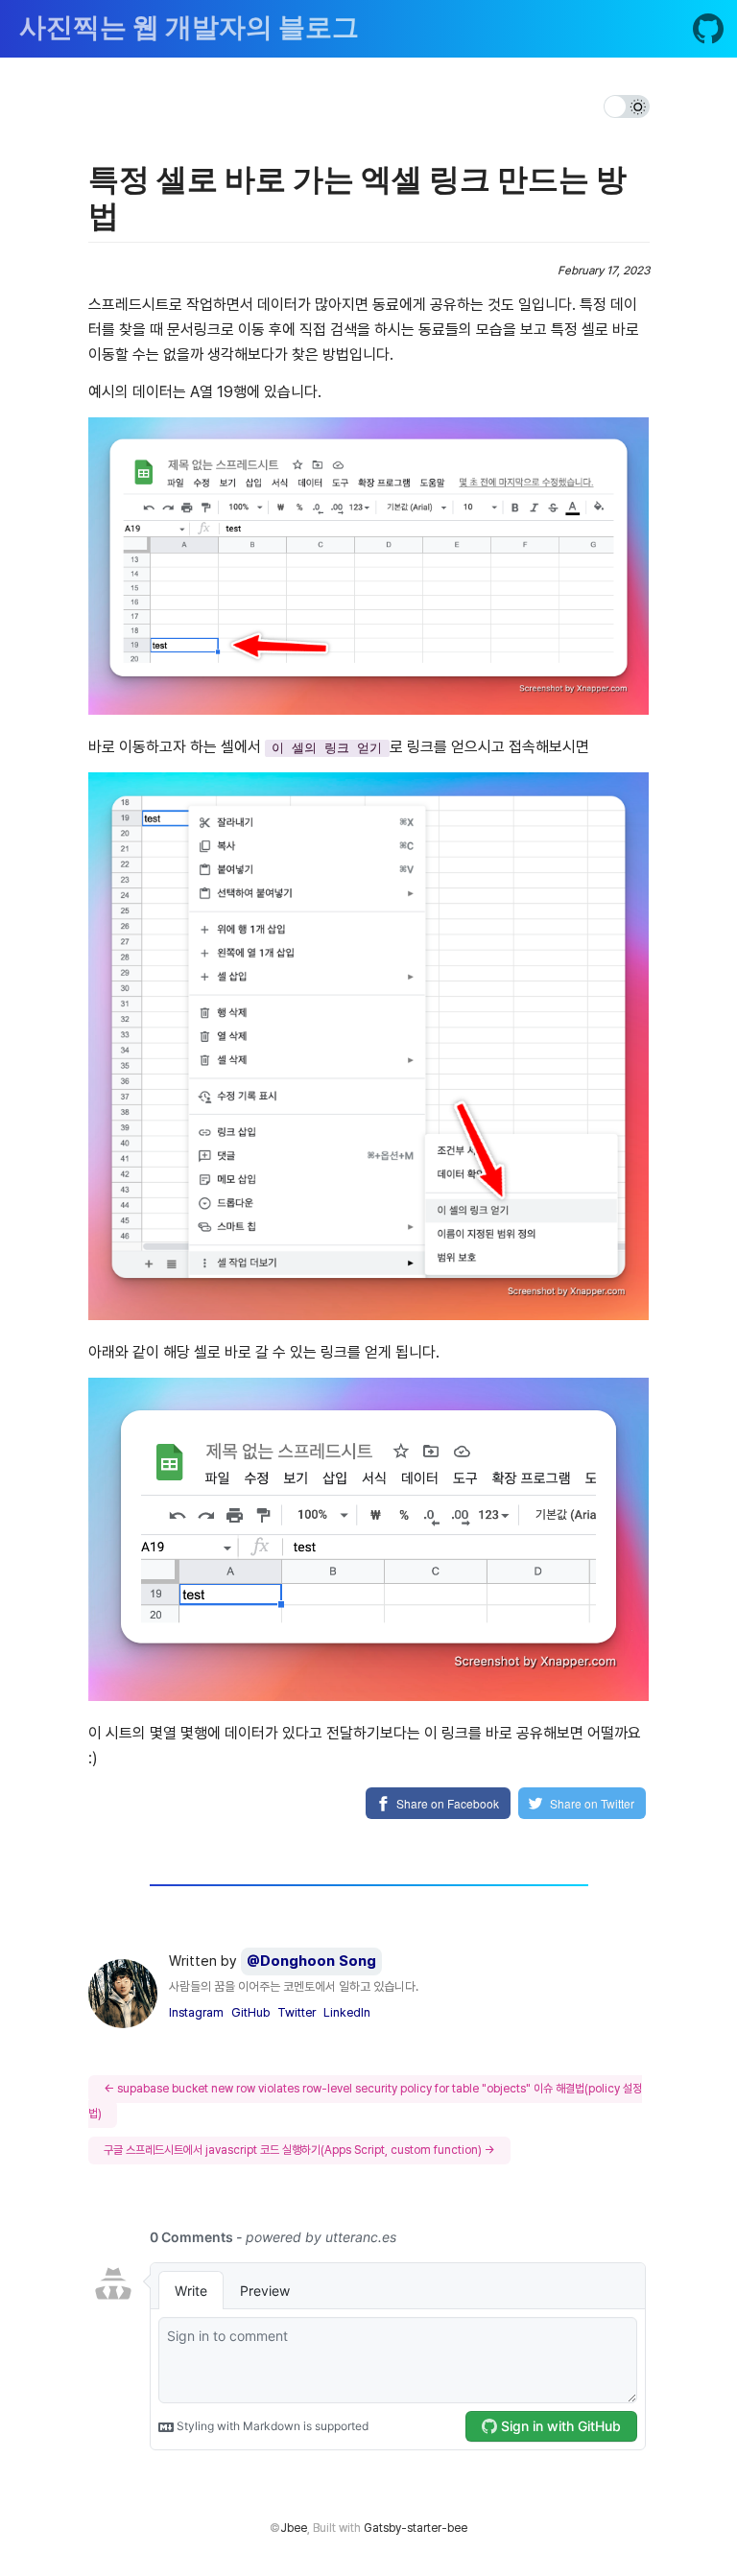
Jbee (294, 2528)
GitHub (250, 2012)
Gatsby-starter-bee (416, 2528)
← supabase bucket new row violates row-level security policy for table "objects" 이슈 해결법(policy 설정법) (365, 2101)
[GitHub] (708, 33)
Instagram (196, 2012)
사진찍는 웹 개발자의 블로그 (189, 29)
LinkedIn (347, 2012)
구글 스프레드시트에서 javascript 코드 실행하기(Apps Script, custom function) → (299, 2150)
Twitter (297, 2012)
